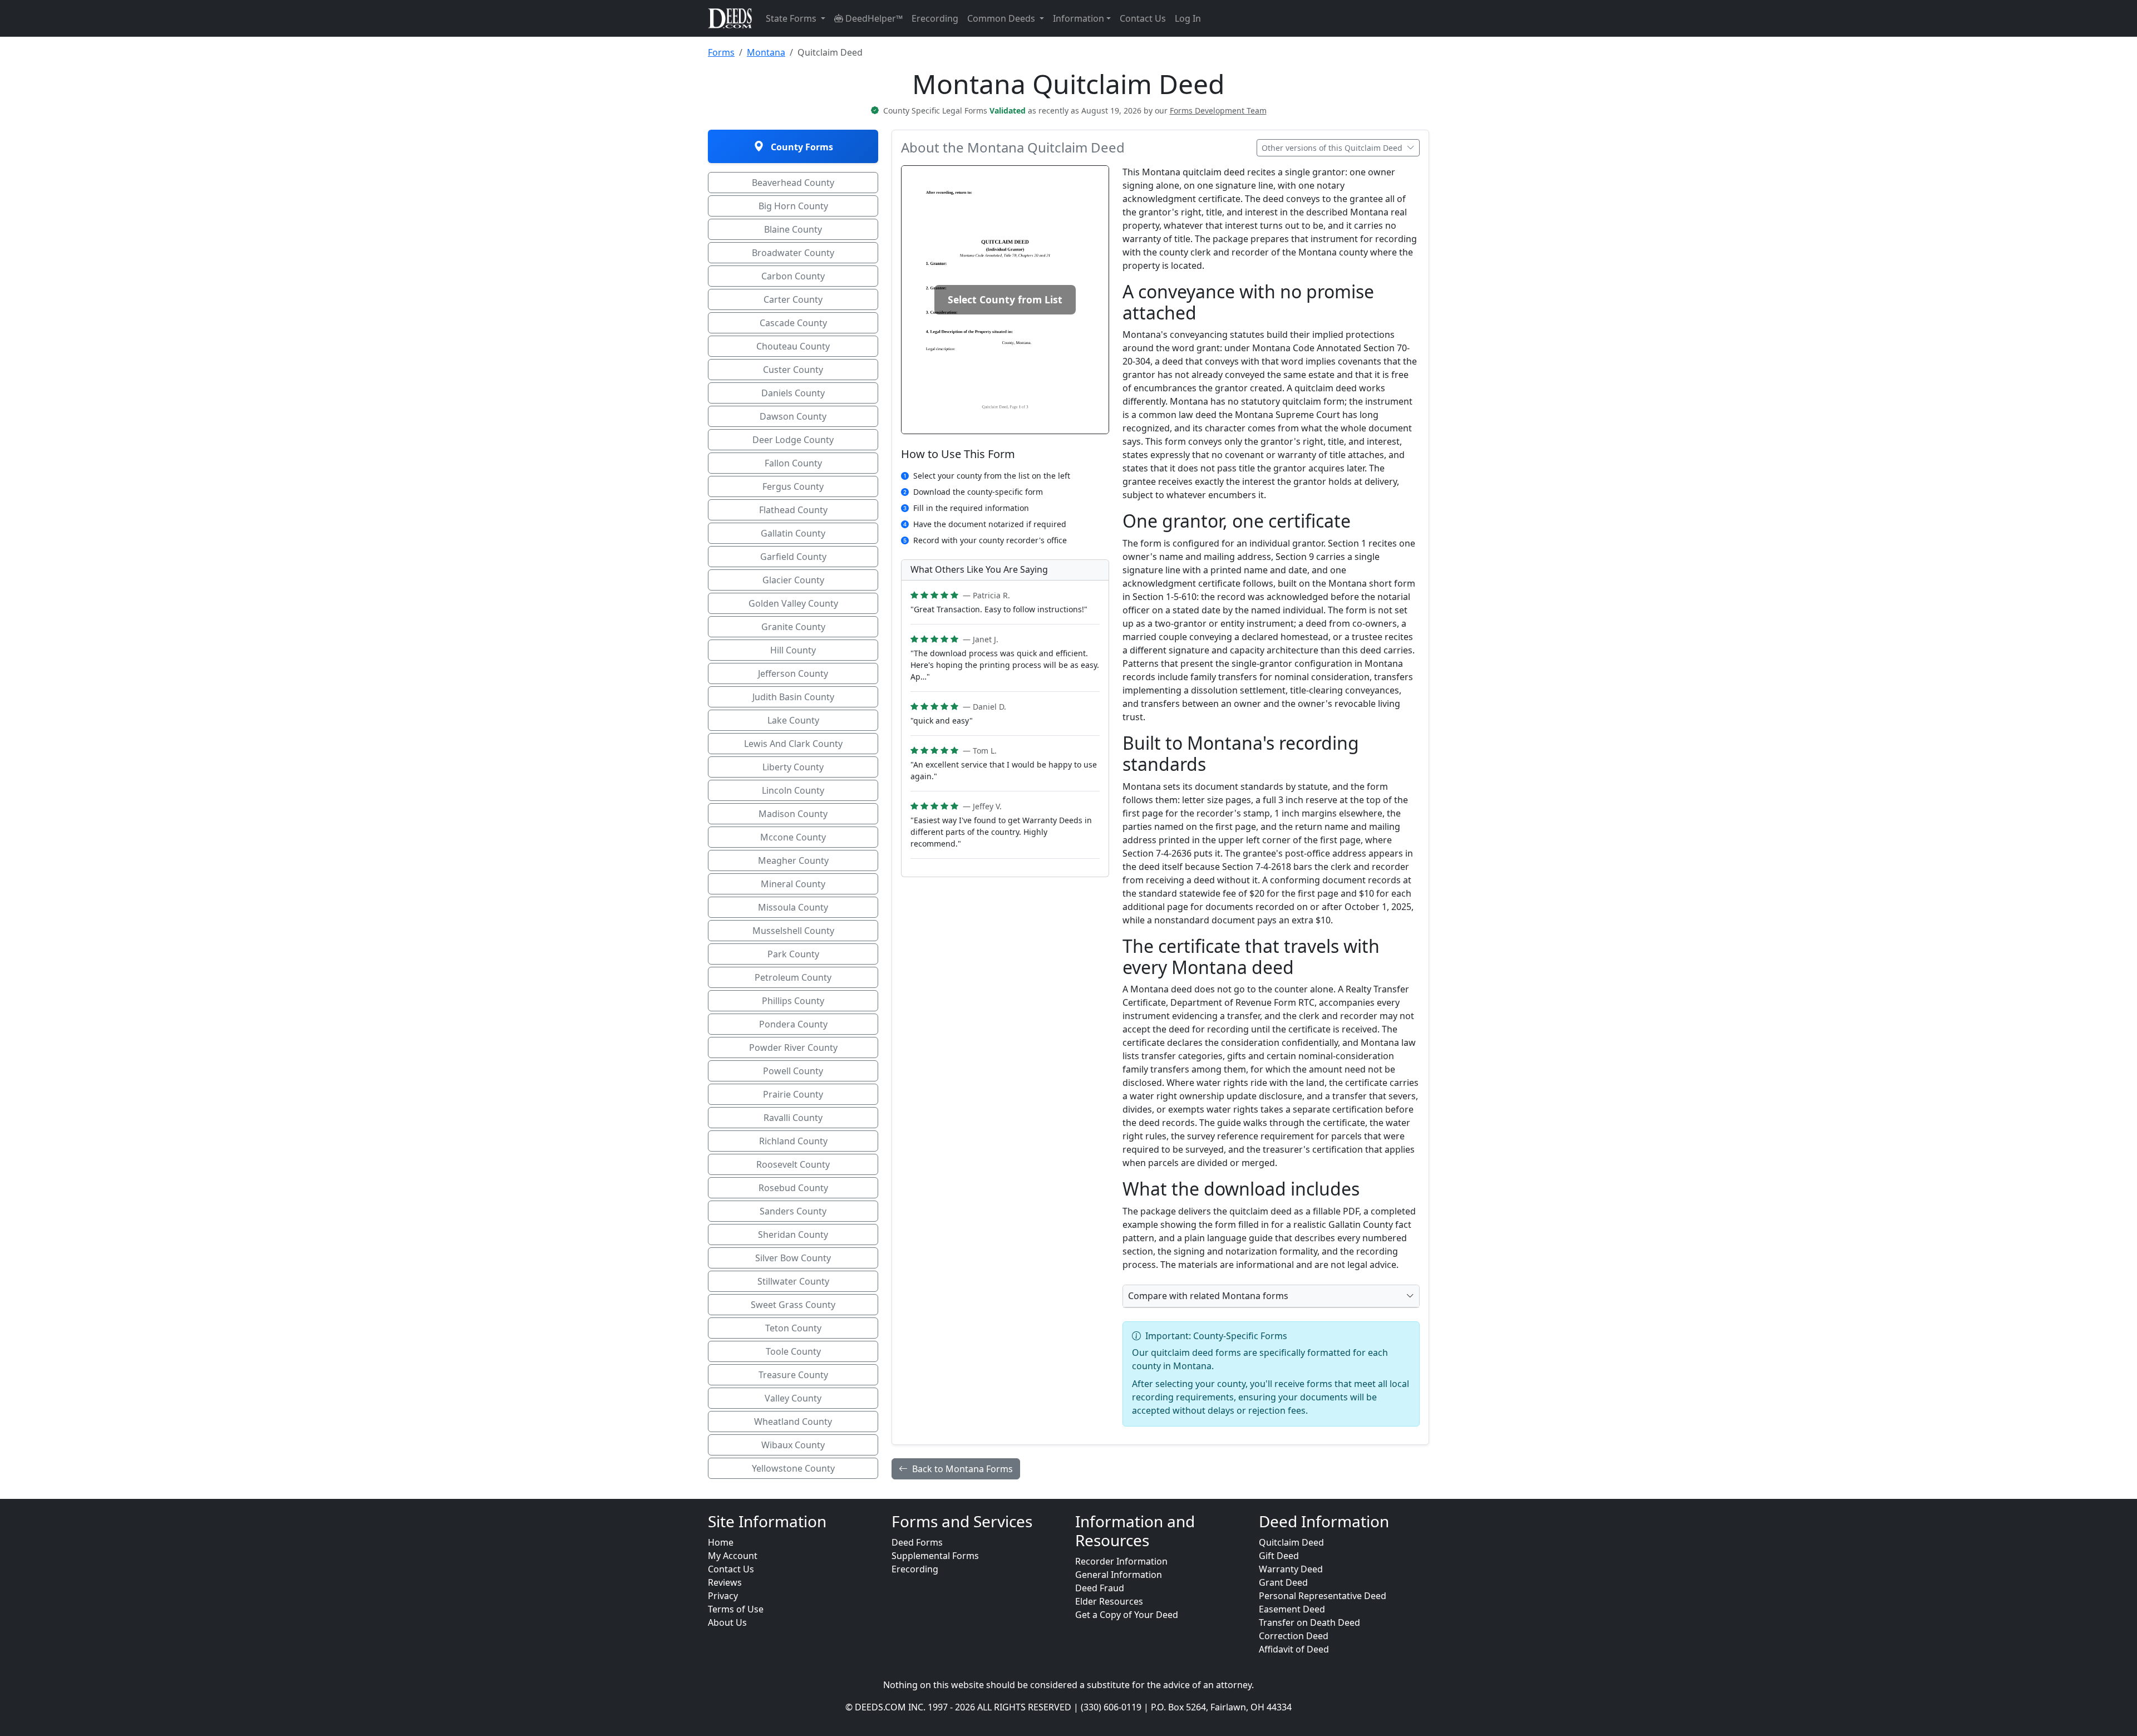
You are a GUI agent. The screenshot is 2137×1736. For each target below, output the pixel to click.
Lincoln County (793, 790)
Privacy (723, 1596)
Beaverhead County (793, 183)
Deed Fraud (1100, 1588)
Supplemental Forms (935, 1556)
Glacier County (793, 580)
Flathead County (793, 510)
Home (721, 1542)
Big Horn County (793, 206)
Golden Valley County (793, 603)
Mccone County (793, 837)
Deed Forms (917, 1542)
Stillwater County (793, 1281)
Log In (1188, 18)
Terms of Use (736, 1609)
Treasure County (793, 1375)
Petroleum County (793, 977)
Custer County (793, 370)
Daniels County (793, 393)
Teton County (793, 1328)
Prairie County (793, 1094)
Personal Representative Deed (1323, 1596)
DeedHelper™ (873, 18)
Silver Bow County (793, 1258)
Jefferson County (793, 673)
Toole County (793, 1351)
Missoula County (793, 907)
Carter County (793, 299)
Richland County (793, 1141)
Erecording (935, 18)
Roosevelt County (793, 1164)
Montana (766, 52)
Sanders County (793, 1211)
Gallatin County (793, 533)
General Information (1119, 1575)
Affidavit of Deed (1294, 1649)
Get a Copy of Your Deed (1127, 1615)
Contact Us (1143, 18)
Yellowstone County (793, 1468)
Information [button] (1079, 18)
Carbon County (793, 276)
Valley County (793, 1398)
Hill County (793, 650)
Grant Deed (1283, 1582)
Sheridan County (793, 1235)
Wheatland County (793, 1422)
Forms (721, 52)
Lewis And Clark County (793, 744)
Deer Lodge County (793, 440)
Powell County (793, 1071)
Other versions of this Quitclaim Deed (1333, 148)
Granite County (793, 627)
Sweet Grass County (793, 1305)
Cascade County (793, 323)
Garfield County (793, 557)
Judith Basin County (793, 697)
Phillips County (793, 1001)
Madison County (793, 814)
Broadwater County (793, 253)
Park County (793, 954)
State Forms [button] (792, 18)
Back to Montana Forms (962, 1469)
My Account (733, 1556)
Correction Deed (1294, 1636)
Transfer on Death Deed (1309, 1622)
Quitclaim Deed (1291, 1542)
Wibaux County (793, 1445)
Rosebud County (793, 1188)
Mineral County (793, 884)
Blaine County (793, 229)
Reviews (725, 1582)
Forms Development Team (1218, 110)
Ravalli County (793, 1118)
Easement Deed (1292, 1609)
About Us (727, 1622)
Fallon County (793, 463)
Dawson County (793, 416)
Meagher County (793, 860)
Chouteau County (793, 346)
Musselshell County (793, 931)
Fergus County (793, 486)
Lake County (793, 720)
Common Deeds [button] (1002, 18)
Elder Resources (1109, 1601)
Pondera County (793, 1024)
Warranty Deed (1291, 1569)
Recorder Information (1121, 1561)
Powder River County (793, 1047)
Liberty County (793, 767)
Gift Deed (1279, 1556)
